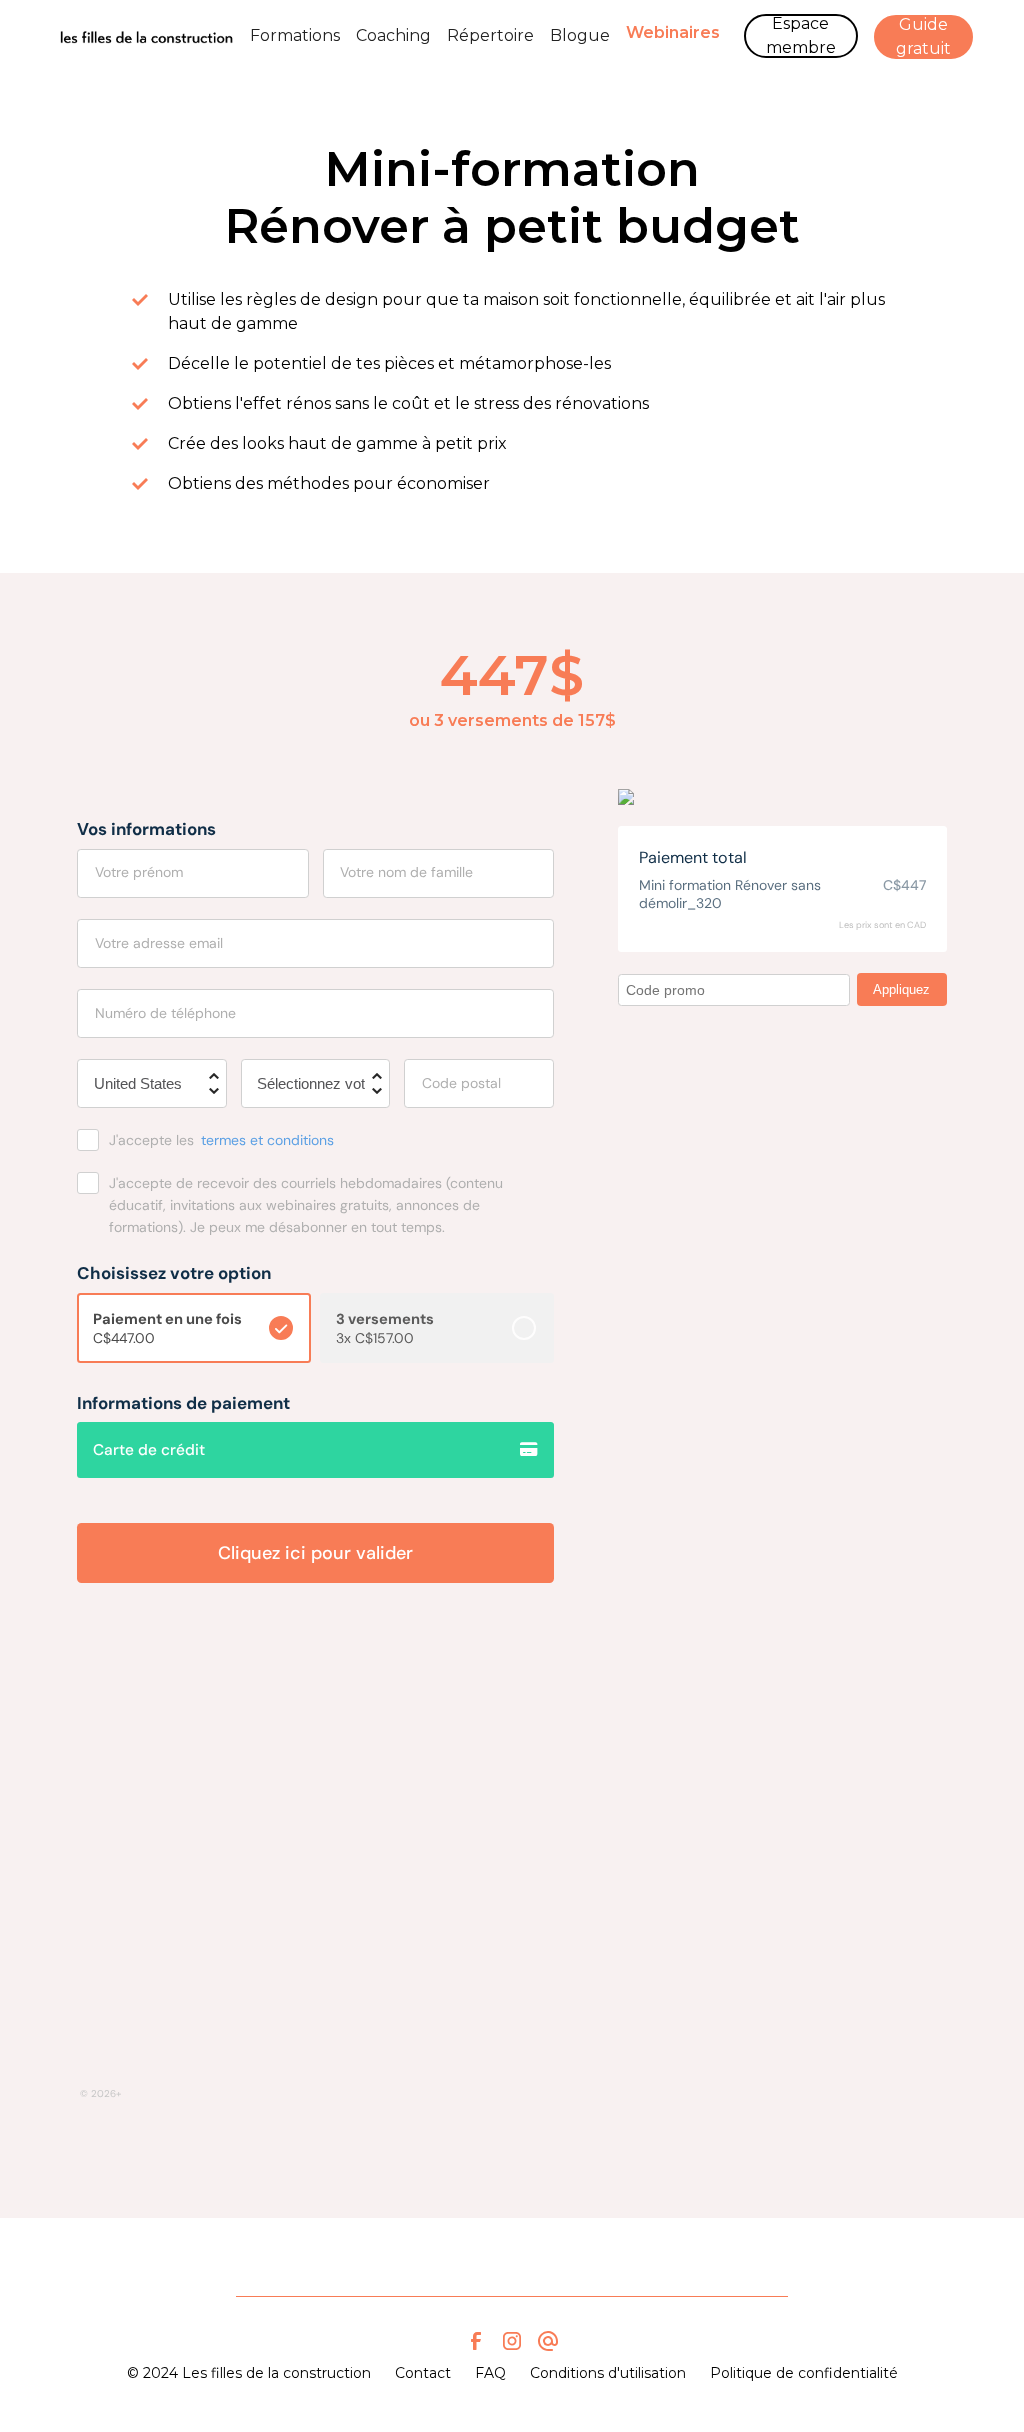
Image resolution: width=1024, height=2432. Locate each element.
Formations (295, 35)
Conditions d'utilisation (608, 2373)
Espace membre (801, 35)
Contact (423, 2373)
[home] (146, 36)
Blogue (580, 35)
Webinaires (673, 32)
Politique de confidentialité (804, 2373)
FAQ (490, 2373)
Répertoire (490, 35)
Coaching (393, 35)
